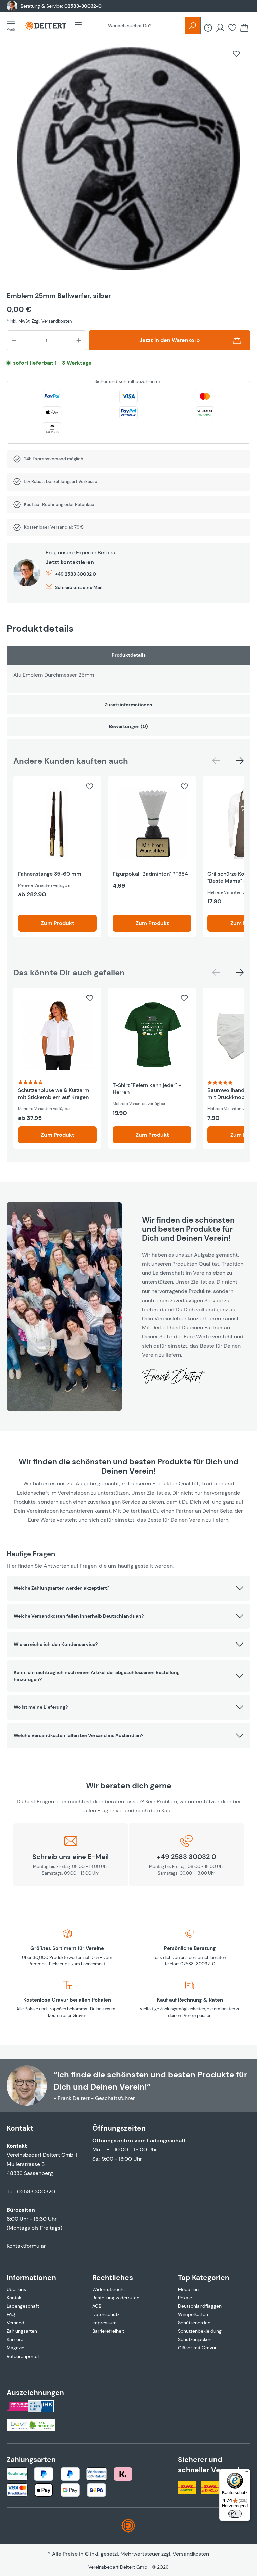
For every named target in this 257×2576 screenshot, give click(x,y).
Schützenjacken (195, 2339)
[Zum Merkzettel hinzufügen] (236, 54)
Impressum (105, 2323)
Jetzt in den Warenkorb (169, 340)
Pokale (185, 2298)
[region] (128, 163)
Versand (16, 2323)
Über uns (16, 2289)
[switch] (235, 2514)
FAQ (11, 2314)
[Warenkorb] (244, 28)
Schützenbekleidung (200, 2331)
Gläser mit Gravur (197, 2348)
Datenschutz (106, 2314)
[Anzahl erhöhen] (79, 340)
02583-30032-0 (83, 6)
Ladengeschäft (23, 2306)
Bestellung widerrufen (116, 2298)
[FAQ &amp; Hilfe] (208, 28)
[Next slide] (240, 761)
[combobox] (142, 26)
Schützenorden (194, 2323)
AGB (97, 2306)
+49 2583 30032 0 (75, 574)
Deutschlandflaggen (200, 2306)
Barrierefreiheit (108, 2331)
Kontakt (15, 2298)
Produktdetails (129, 655)
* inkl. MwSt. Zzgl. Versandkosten (39, 321)
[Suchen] (193, 26)
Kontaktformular (26, 2246)
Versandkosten (191, 2554)
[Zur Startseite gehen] (46, 26)
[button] (128, 1588)
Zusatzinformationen (128, 705)
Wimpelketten (193, 2314)
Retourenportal (23, 2356)
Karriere (15, 2339)
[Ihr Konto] (220, 28)
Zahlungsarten (22, 2331)
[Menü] (13, 26)
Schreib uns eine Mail (79, 587)
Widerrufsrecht (109, 2289)
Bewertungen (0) (128, 726)
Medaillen (188, 2289)
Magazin (16, 2348)
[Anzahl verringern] (14, 340)
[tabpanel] (128, 669)
